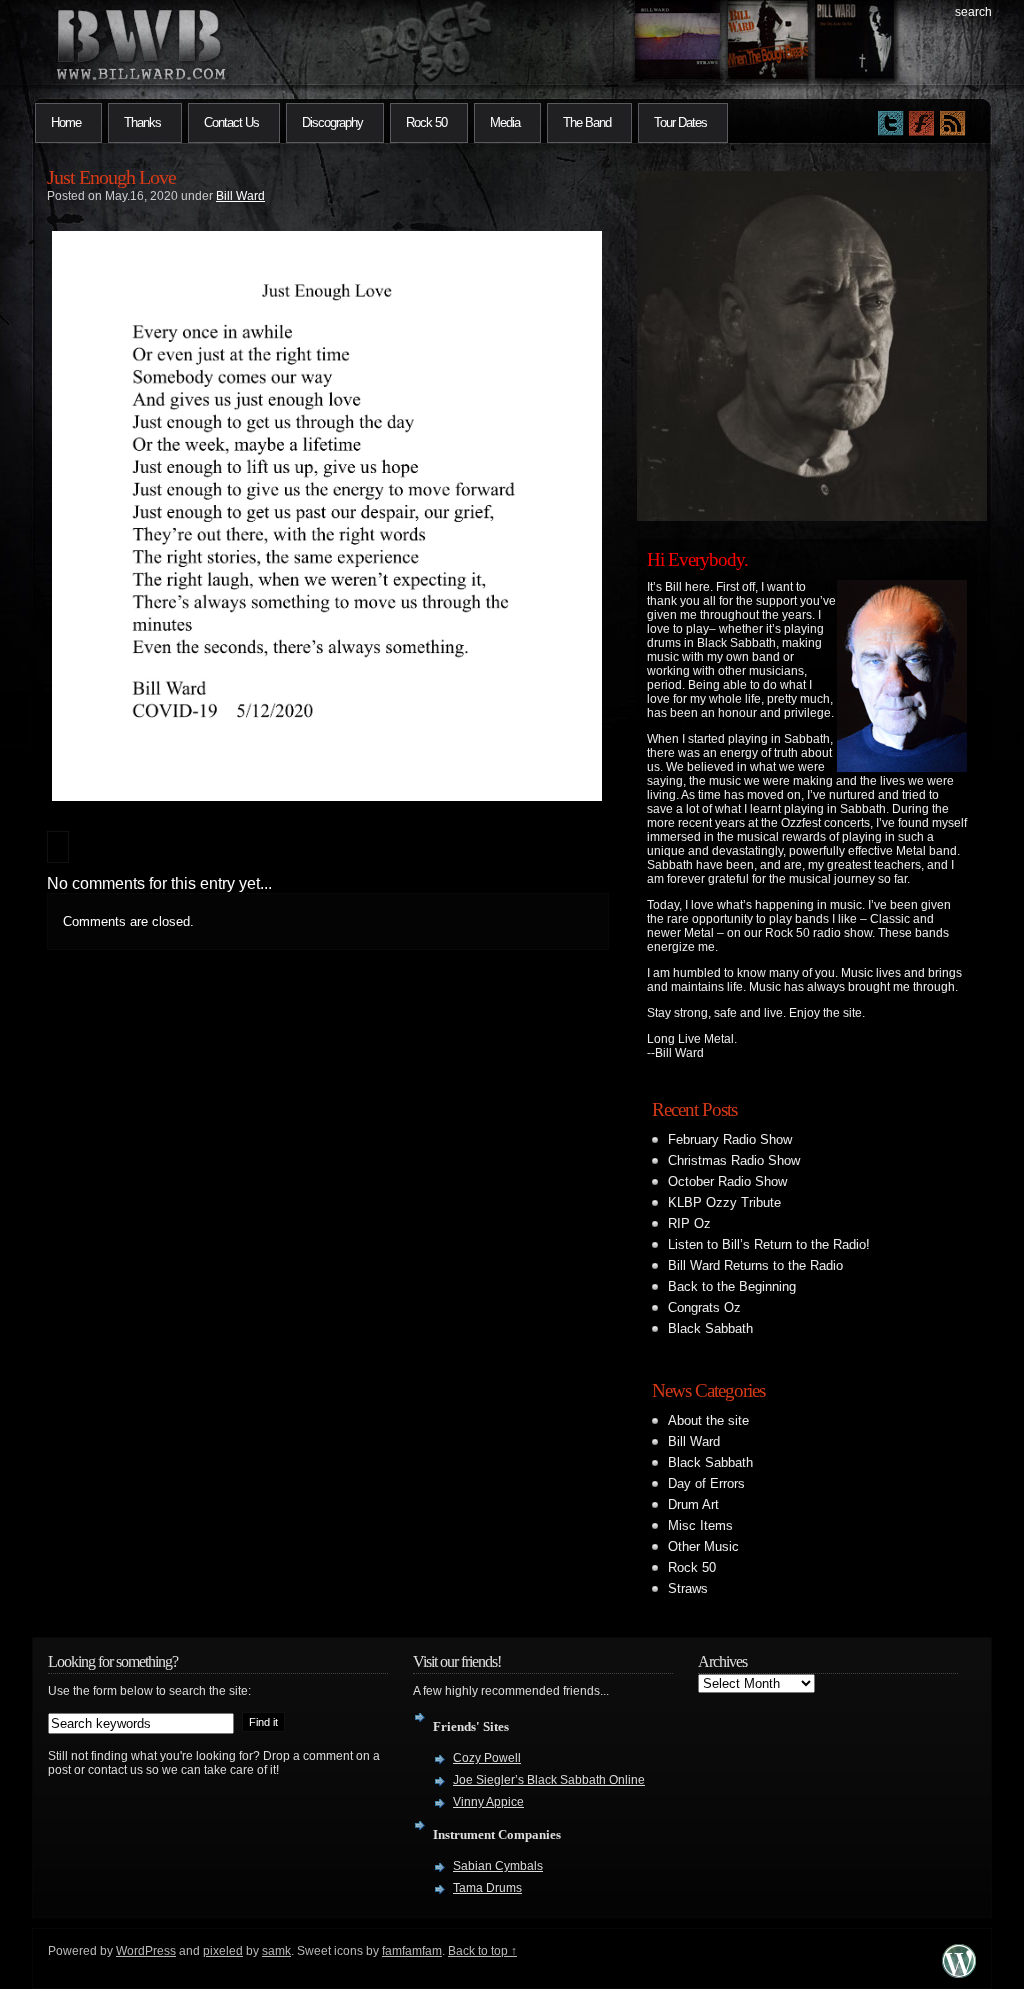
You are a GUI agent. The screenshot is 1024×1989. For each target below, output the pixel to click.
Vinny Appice (488, 1802)
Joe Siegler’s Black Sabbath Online (549, 1780)
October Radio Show (727, 1181)
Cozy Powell (487, 1758)
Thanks (142, 122)
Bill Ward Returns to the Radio (755, 1265)
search (973, 12)
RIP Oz (689, 1223)
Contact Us (231, 122)
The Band (587, 122)
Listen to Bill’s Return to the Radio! (769, 1244)
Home (66, 122)
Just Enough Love (111, 177)
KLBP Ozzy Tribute (724, 1202)
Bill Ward (240, 196)
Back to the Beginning (732, 1286)
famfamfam (412, 1951)
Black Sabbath (710, 1328)
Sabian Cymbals (498, 1866)
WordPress (146, 1951)
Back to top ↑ (482, 1951)
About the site (708, 1420)
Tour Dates (680, 122)
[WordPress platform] (959, 1972)
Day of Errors (706, 1483)
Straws (688, 1588)
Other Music (703, 1546)
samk (276, 1951)
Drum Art (693, 1504)
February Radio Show (730, 1139)
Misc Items (700, 1525)
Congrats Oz (704, 1307)
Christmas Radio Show (734, 1160)
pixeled (223, 1951)
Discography (332, 122)
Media (505, 122)
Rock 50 (426, 122)
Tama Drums (487, 1888)
